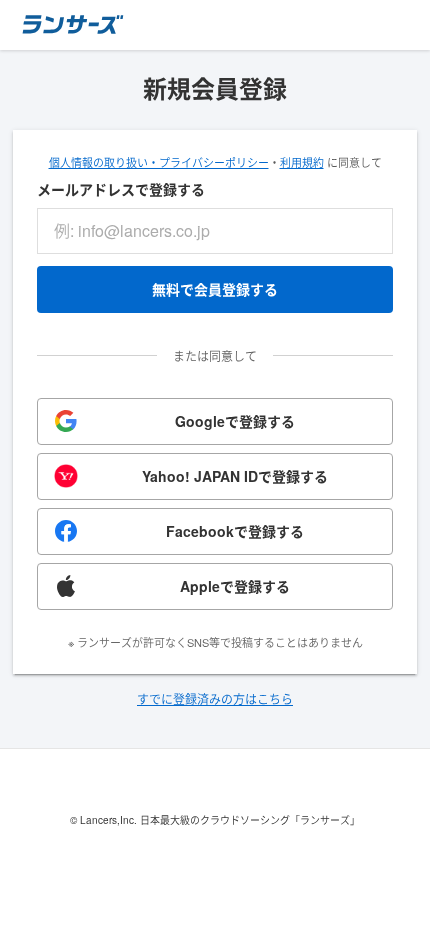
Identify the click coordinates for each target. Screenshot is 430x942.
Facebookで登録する (235, 531)
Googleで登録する (235, 421)
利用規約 (302, 162)
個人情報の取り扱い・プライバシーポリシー (159, 162)
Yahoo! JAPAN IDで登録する (235, 476)
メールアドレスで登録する (121, 189)
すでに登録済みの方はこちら (215, 698)
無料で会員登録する (215, 289)
